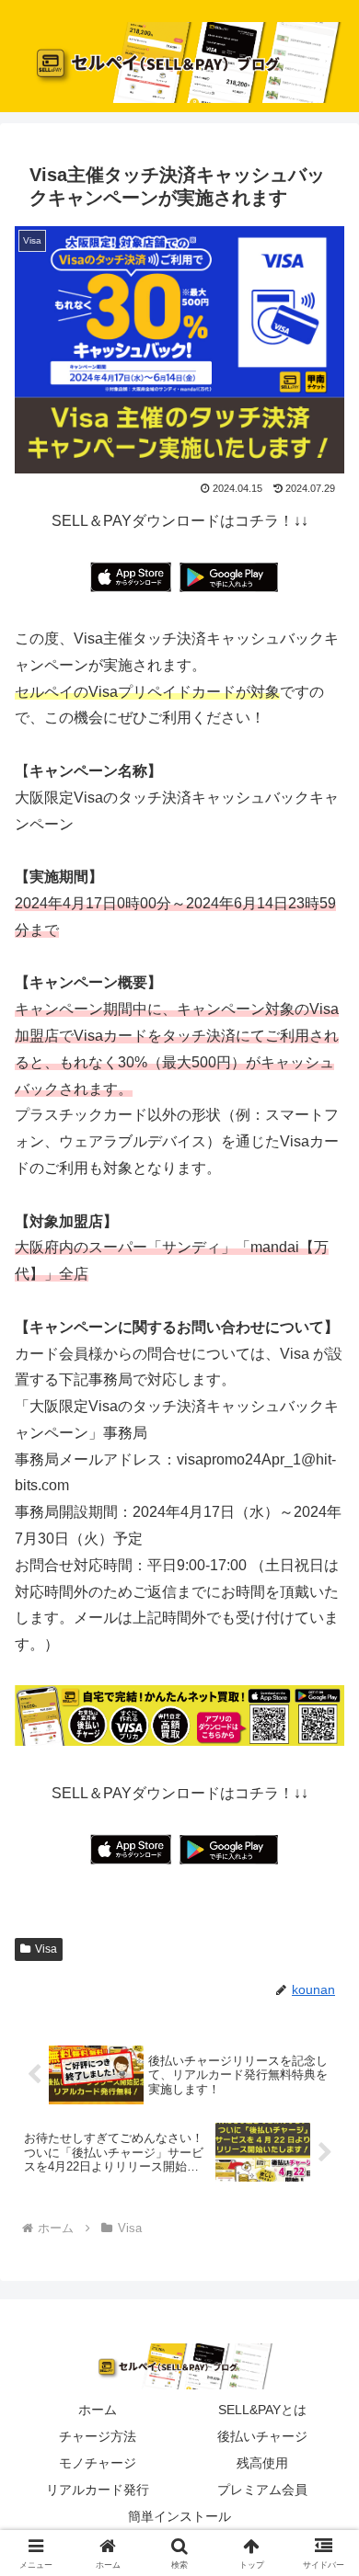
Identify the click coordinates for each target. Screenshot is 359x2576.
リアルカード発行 (98, 2490)
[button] (323, 2305)
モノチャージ (98, 2463)
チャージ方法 (98, 2436)
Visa (46, 1949)
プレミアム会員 (262, 2490)
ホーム (98, 2410)
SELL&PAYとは (262, 2410)
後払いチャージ (262, 2436)
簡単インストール (179, 2516)
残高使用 (262, 2463)
